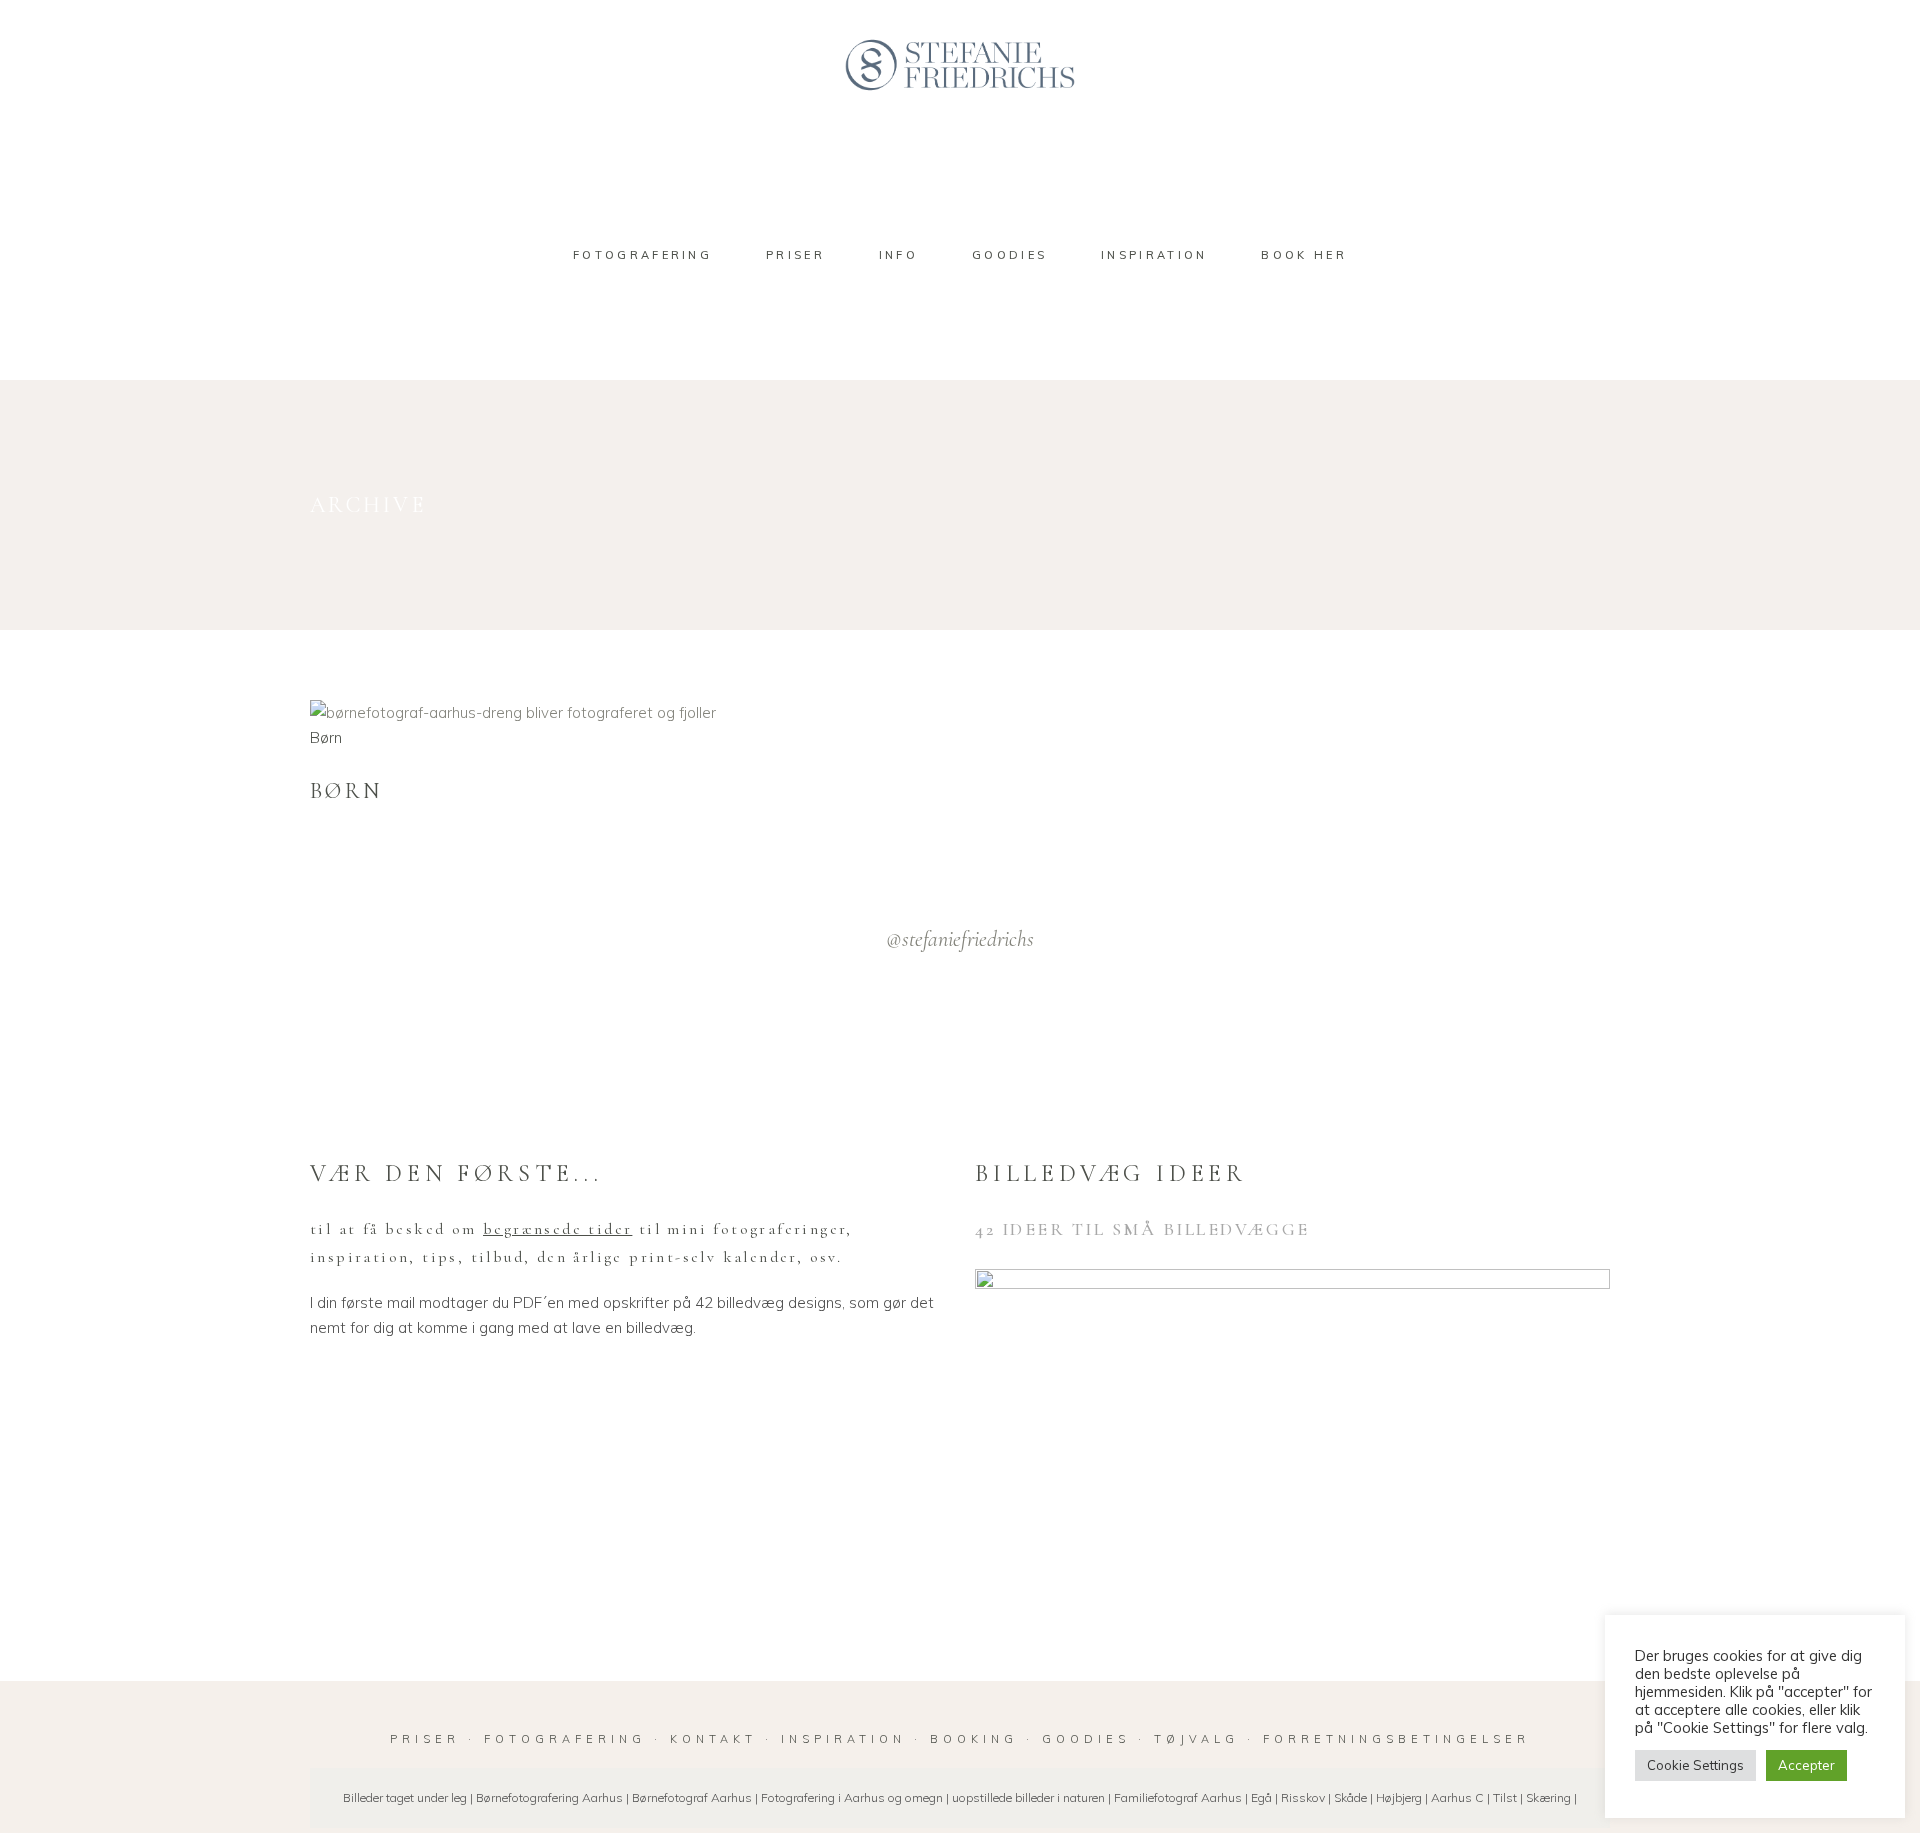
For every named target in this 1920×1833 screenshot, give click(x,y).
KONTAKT (713, 1739)
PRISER (425, 1739)
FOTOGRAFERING (569, 1739)
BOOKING (974, 1739)
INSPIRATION (843, 1739)
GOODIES (1086, 1739)
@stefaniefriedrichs (960, 939)
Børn (326, 737)
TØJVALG (1196, 1739)
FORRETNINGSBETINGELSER (1396, 1739)
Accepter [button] (1806, 1765)
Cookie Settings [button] (1695, 1765)
